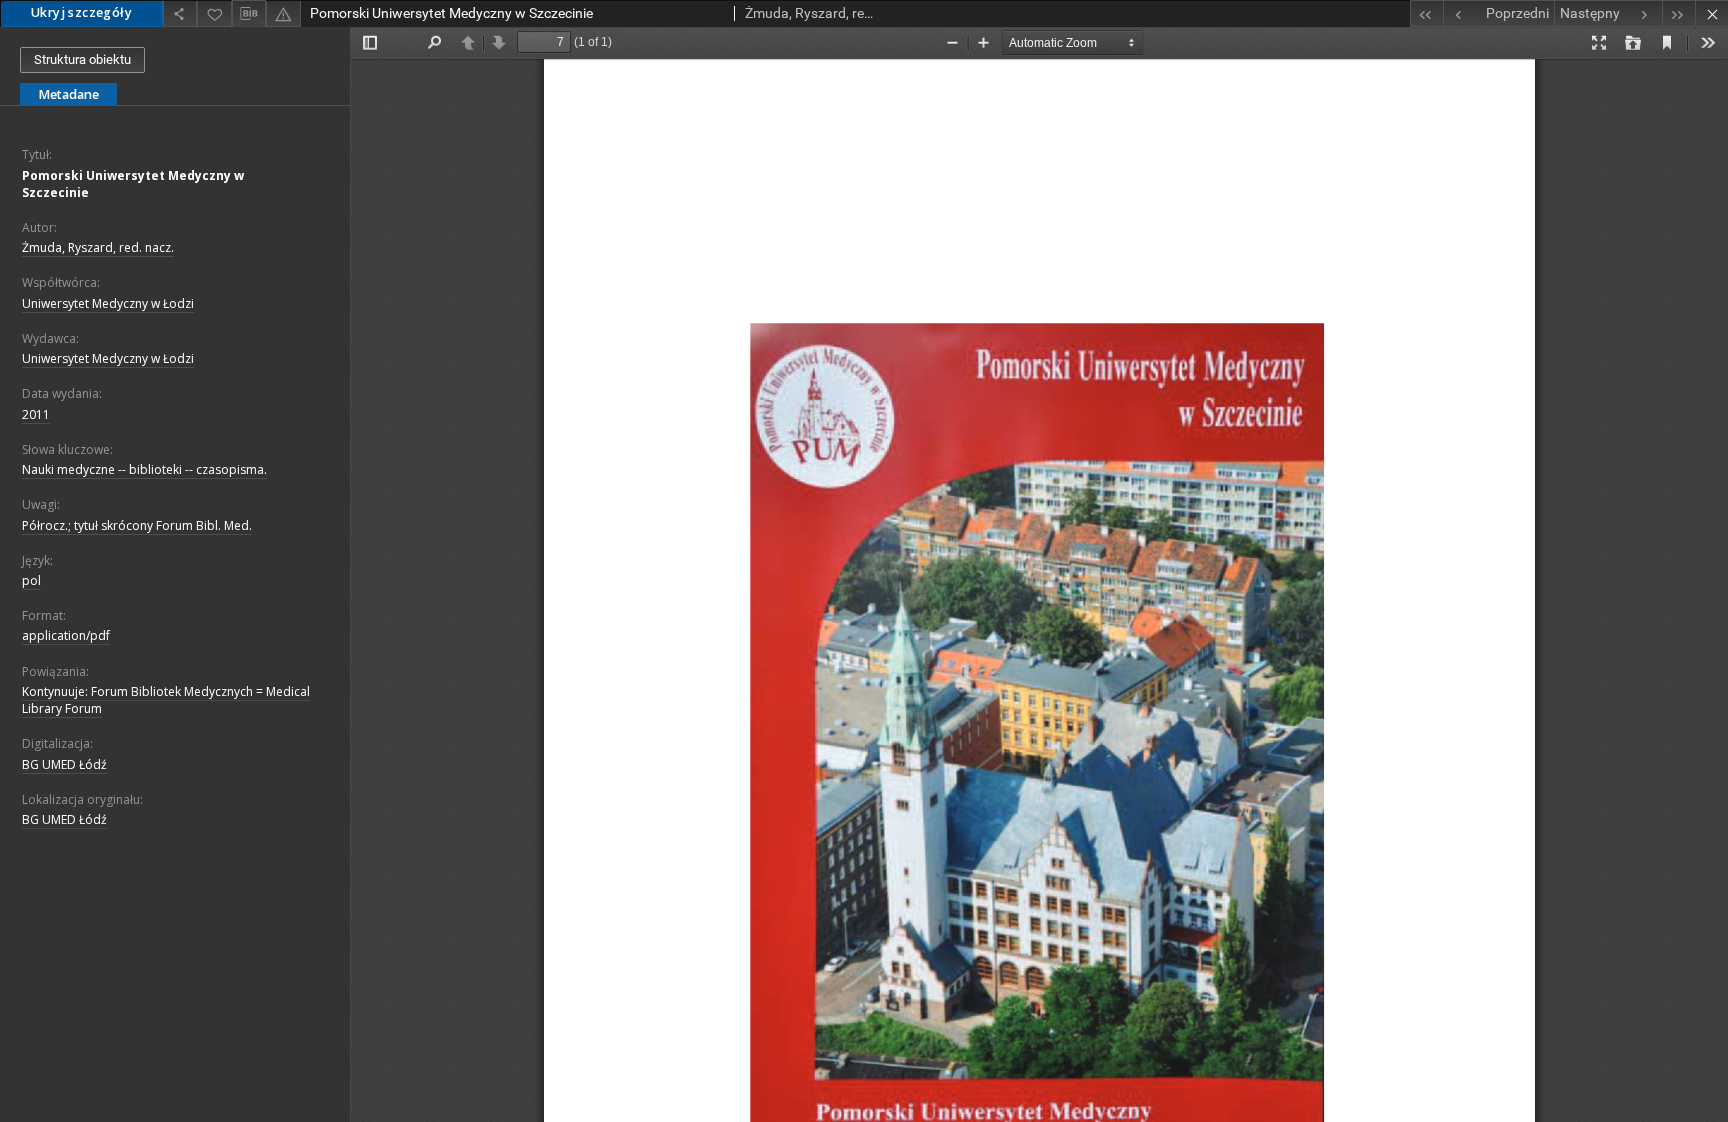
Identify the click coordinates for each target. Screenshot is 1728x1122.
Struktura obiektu (82, 59)
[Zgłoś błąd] (283, 13)
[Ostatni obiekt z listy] (1678, 13)
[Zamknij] (1711, 13)
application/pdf (66, 635)
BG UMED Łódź (64, 764)
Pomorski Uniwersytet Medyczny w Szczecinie (133, 184)
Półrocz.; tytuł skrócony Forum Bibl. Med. (137, 525)
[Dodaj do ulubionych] (214, 13)
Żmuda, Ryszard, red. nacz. (98, 247)
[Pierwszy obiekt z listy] (1426, 13)
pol (31, 580)
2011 (36, 414)
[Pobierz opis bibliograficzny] (249, 14)
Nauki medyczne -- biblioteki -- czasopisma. (144, 469)
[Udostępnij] (180, 13)
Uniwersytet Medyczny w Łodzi (108, 303)
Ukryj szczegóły (81, 12)
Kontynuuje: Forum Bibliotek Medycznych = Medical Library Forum (166, 700)
